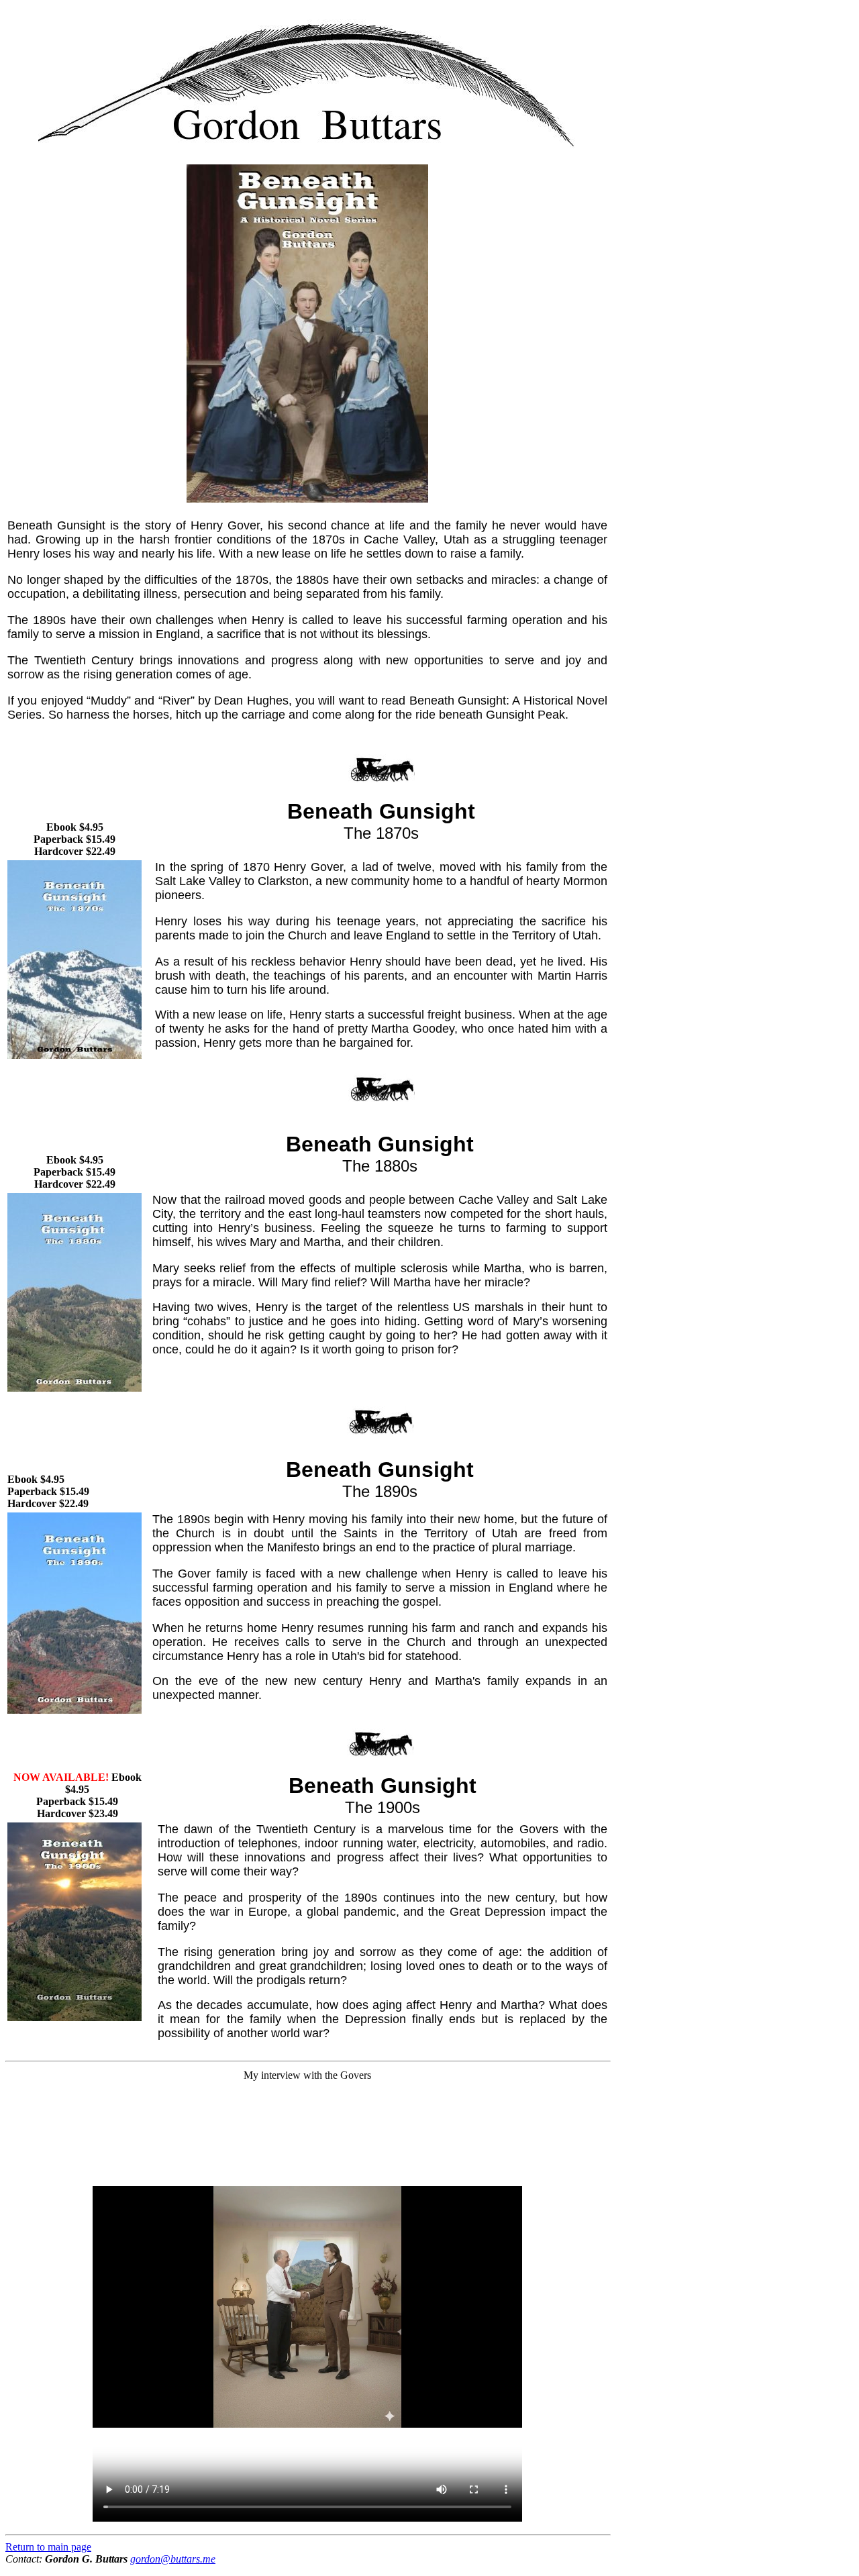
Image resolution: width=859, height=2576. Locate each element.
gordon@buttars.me (173, 2559)
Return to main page (48, 2547)
